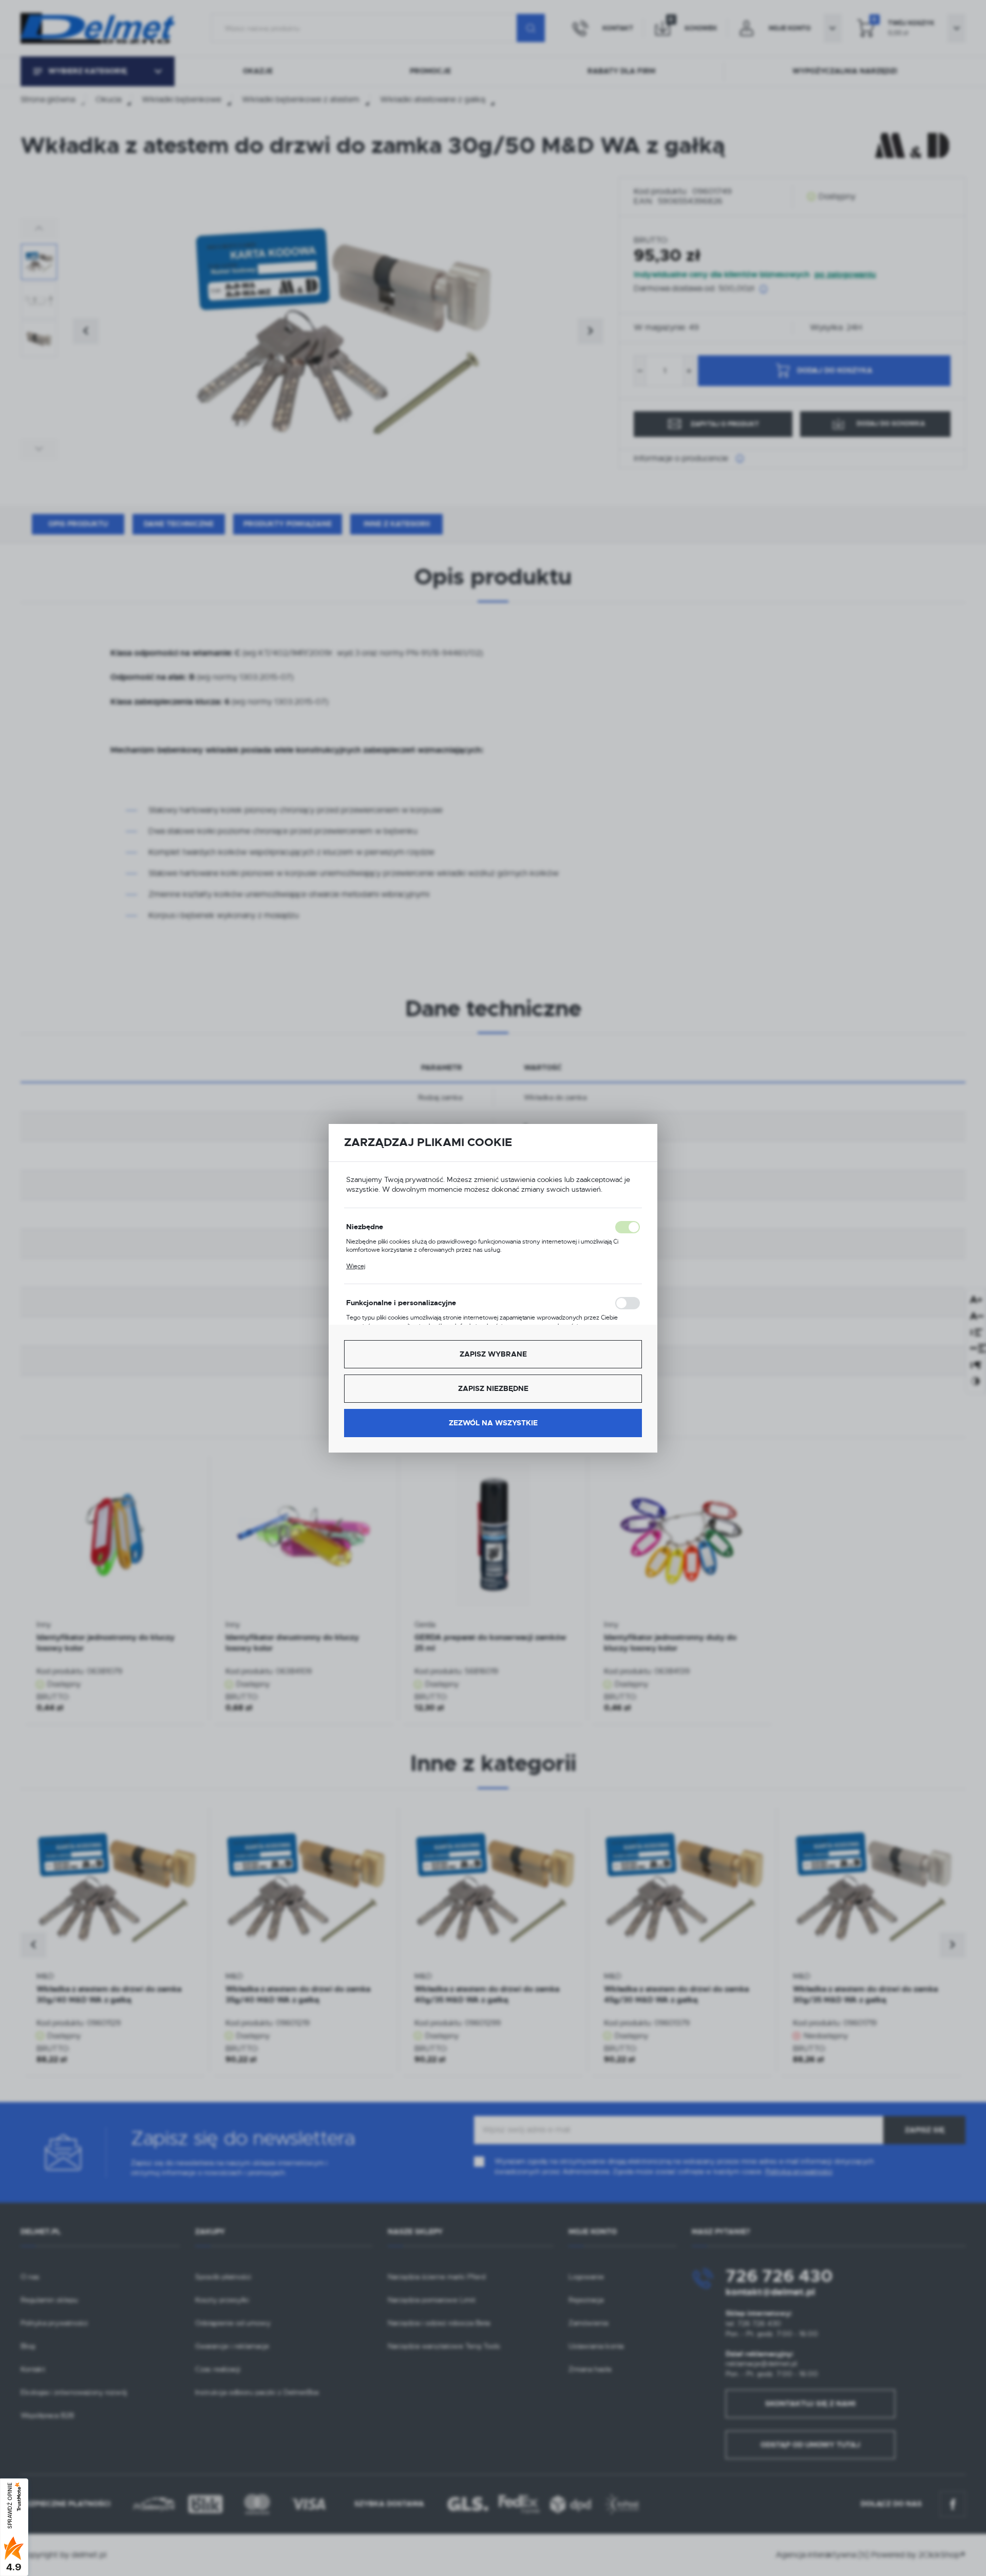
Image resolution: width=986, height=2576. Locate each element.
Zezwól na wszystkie (493, 1423)
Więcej (356, 1266)
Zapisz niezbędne (493, 1388)
